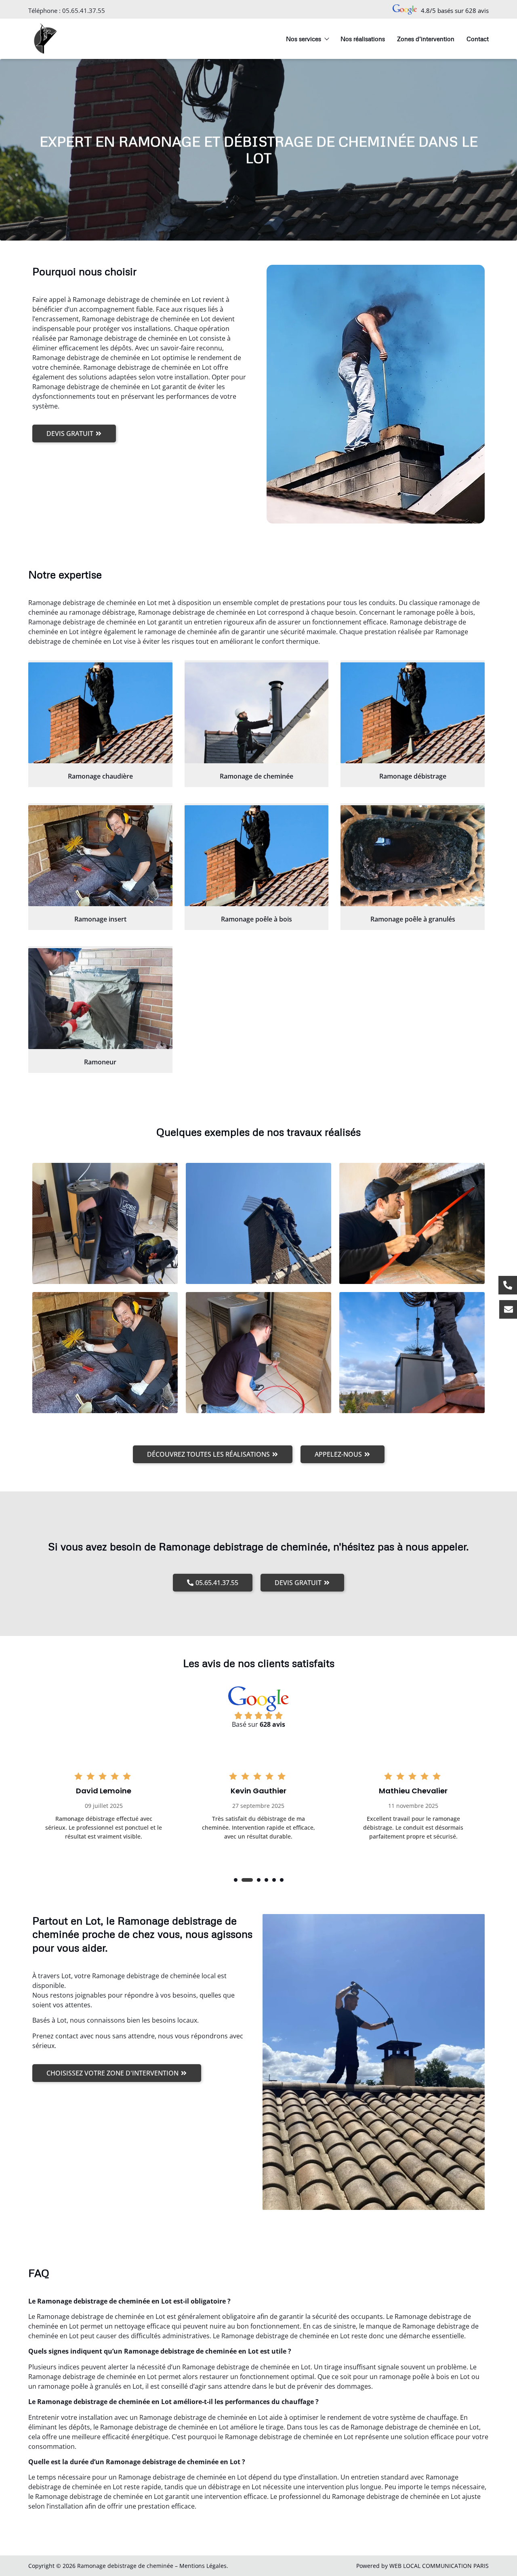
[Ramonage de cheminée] (257, 713)
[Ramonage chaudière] (100, 713)
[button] (236, 1880)
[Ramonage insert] (100, 856)
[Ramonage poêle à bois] (257, 856)
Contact (478, 39)
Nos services (304, 39)
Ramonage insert (100, 919)
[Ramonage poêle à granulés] (413, 856)
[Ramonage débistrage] (413, 713)
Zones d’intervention (426, 39)
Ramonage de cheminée (256, 776)
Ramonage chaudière (100, 776)
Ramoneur (100, 1062)
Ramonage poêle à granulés (413, 919)
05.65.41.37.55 (84, 10)
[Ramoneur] (100, 999)
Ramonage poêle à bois (256, 919)
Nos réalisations (363, 39)
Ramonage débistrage (413, 776)
